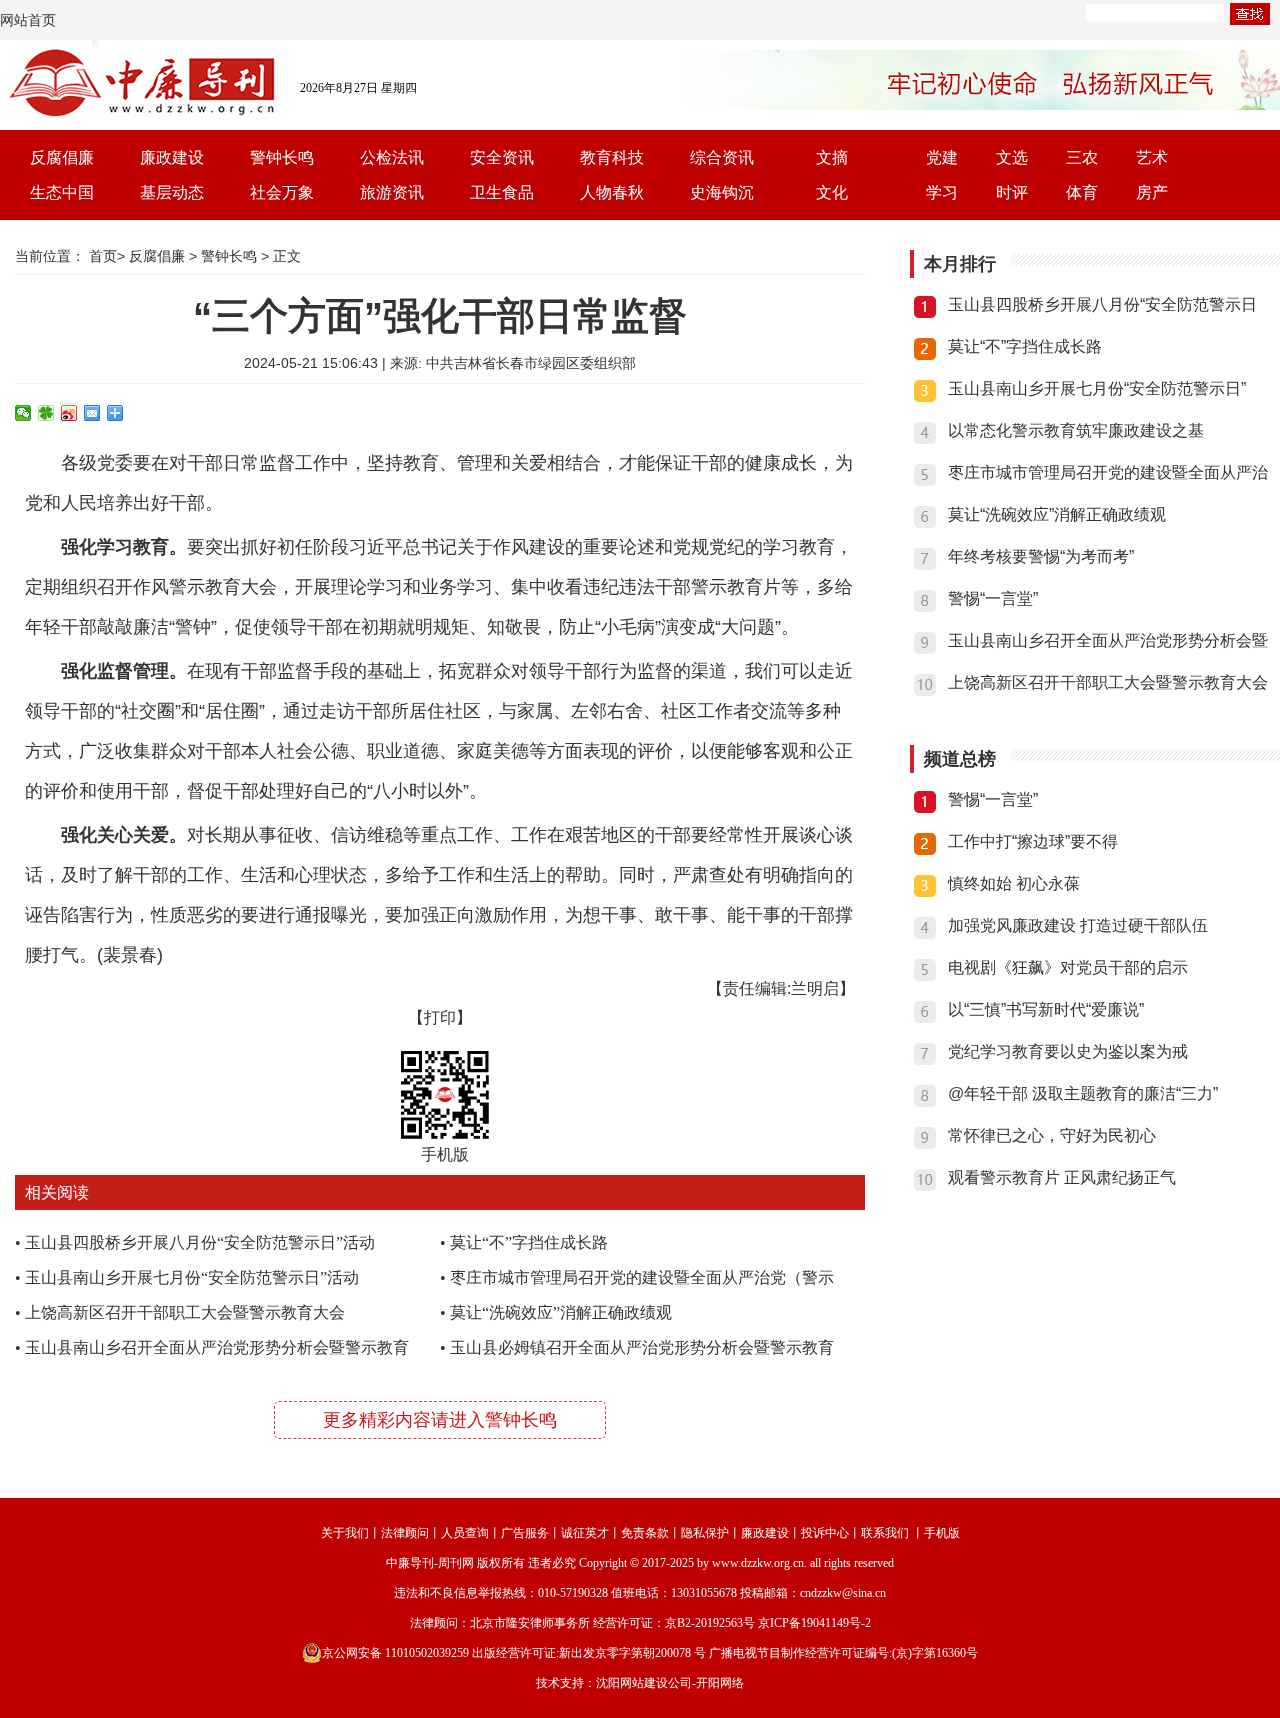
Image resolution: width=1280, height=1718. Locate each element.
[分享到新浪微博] (69, 413)
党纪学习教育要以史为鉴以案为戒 (1068, 1051)
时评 (1012, 192)
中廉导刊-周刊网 (430, 1563)
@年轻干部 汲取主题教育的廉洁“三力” (1083, 1093)
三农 (1082, 157)
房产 (1152, 192)
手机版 (942, 1533)
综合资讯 (722, 157)
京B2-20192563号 (710, 1623)
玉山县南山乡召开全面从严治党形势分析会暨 (1108, 640)
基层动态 (172, 192)
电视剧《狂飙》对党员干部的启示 (1068, 967)
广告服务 (525, 1533)
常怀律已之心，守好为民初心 (1052, 1135)
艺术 (1152, 157)
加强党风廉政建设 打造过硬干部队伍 (1078, 925)
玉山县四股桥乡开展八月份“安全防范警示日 (1102, 304)
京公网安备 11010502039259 (395, 1653)
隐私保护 (705, 1533)
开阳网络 (720, 1683)
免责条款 (645, 1533)
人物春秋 (612, 192)
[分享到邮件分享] (92, 413)
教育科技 (612, 157)
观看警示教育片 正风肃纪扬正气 (1062, 1177)
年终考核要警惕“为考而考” (1041, 556)
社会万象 (282, 192)
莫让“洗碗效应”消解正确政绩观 (561, 1312)
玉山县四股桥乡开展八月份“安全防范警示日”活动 (200, 1242)
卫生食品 (502, 192)
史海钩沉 (722, 192)
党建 (942, 157)
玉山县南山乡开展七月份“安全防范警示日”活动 (192, 1277)
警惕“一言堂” (993, 598)
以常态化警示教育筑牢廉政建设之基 (1076, 430)
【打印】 (440, 1017)
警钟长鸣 (282, 157)
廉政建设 (172, 157)
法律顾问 (405, 1533)
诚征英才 (585, 1533)
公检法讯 (392, 157)
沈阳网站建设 (632, 1683)
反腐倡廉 (62, 157)
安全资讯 (502, 157)
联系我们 (885, 1533)
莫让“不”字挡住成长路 (529, 1242)
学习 (942, 192)
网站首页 (28, 20)
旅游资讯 (392, 192)
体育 (1082, 192)
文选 (1012, 157)
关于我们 (345, 1533)
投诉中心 (825, 1533)
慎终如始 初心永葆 (1014, 883)
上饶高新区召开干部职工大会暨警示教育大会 (185, 1312)
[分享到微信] (23, 413)
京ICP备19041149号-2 (814, 1623)
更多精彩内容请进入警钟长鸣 (440, 1420)
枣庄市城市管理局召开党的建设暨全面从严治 (1108, 472)
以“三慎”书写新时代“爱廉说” (1046, 1009)
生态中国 (62, 192)
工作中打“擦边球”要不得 (1033, 841)
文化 (832, 192)
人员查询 (465, 1533)
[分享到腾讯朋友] (46, 413)
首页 (103, 256)
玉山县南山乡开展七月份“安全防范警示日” (1097, 388)
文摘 (832, 157)
